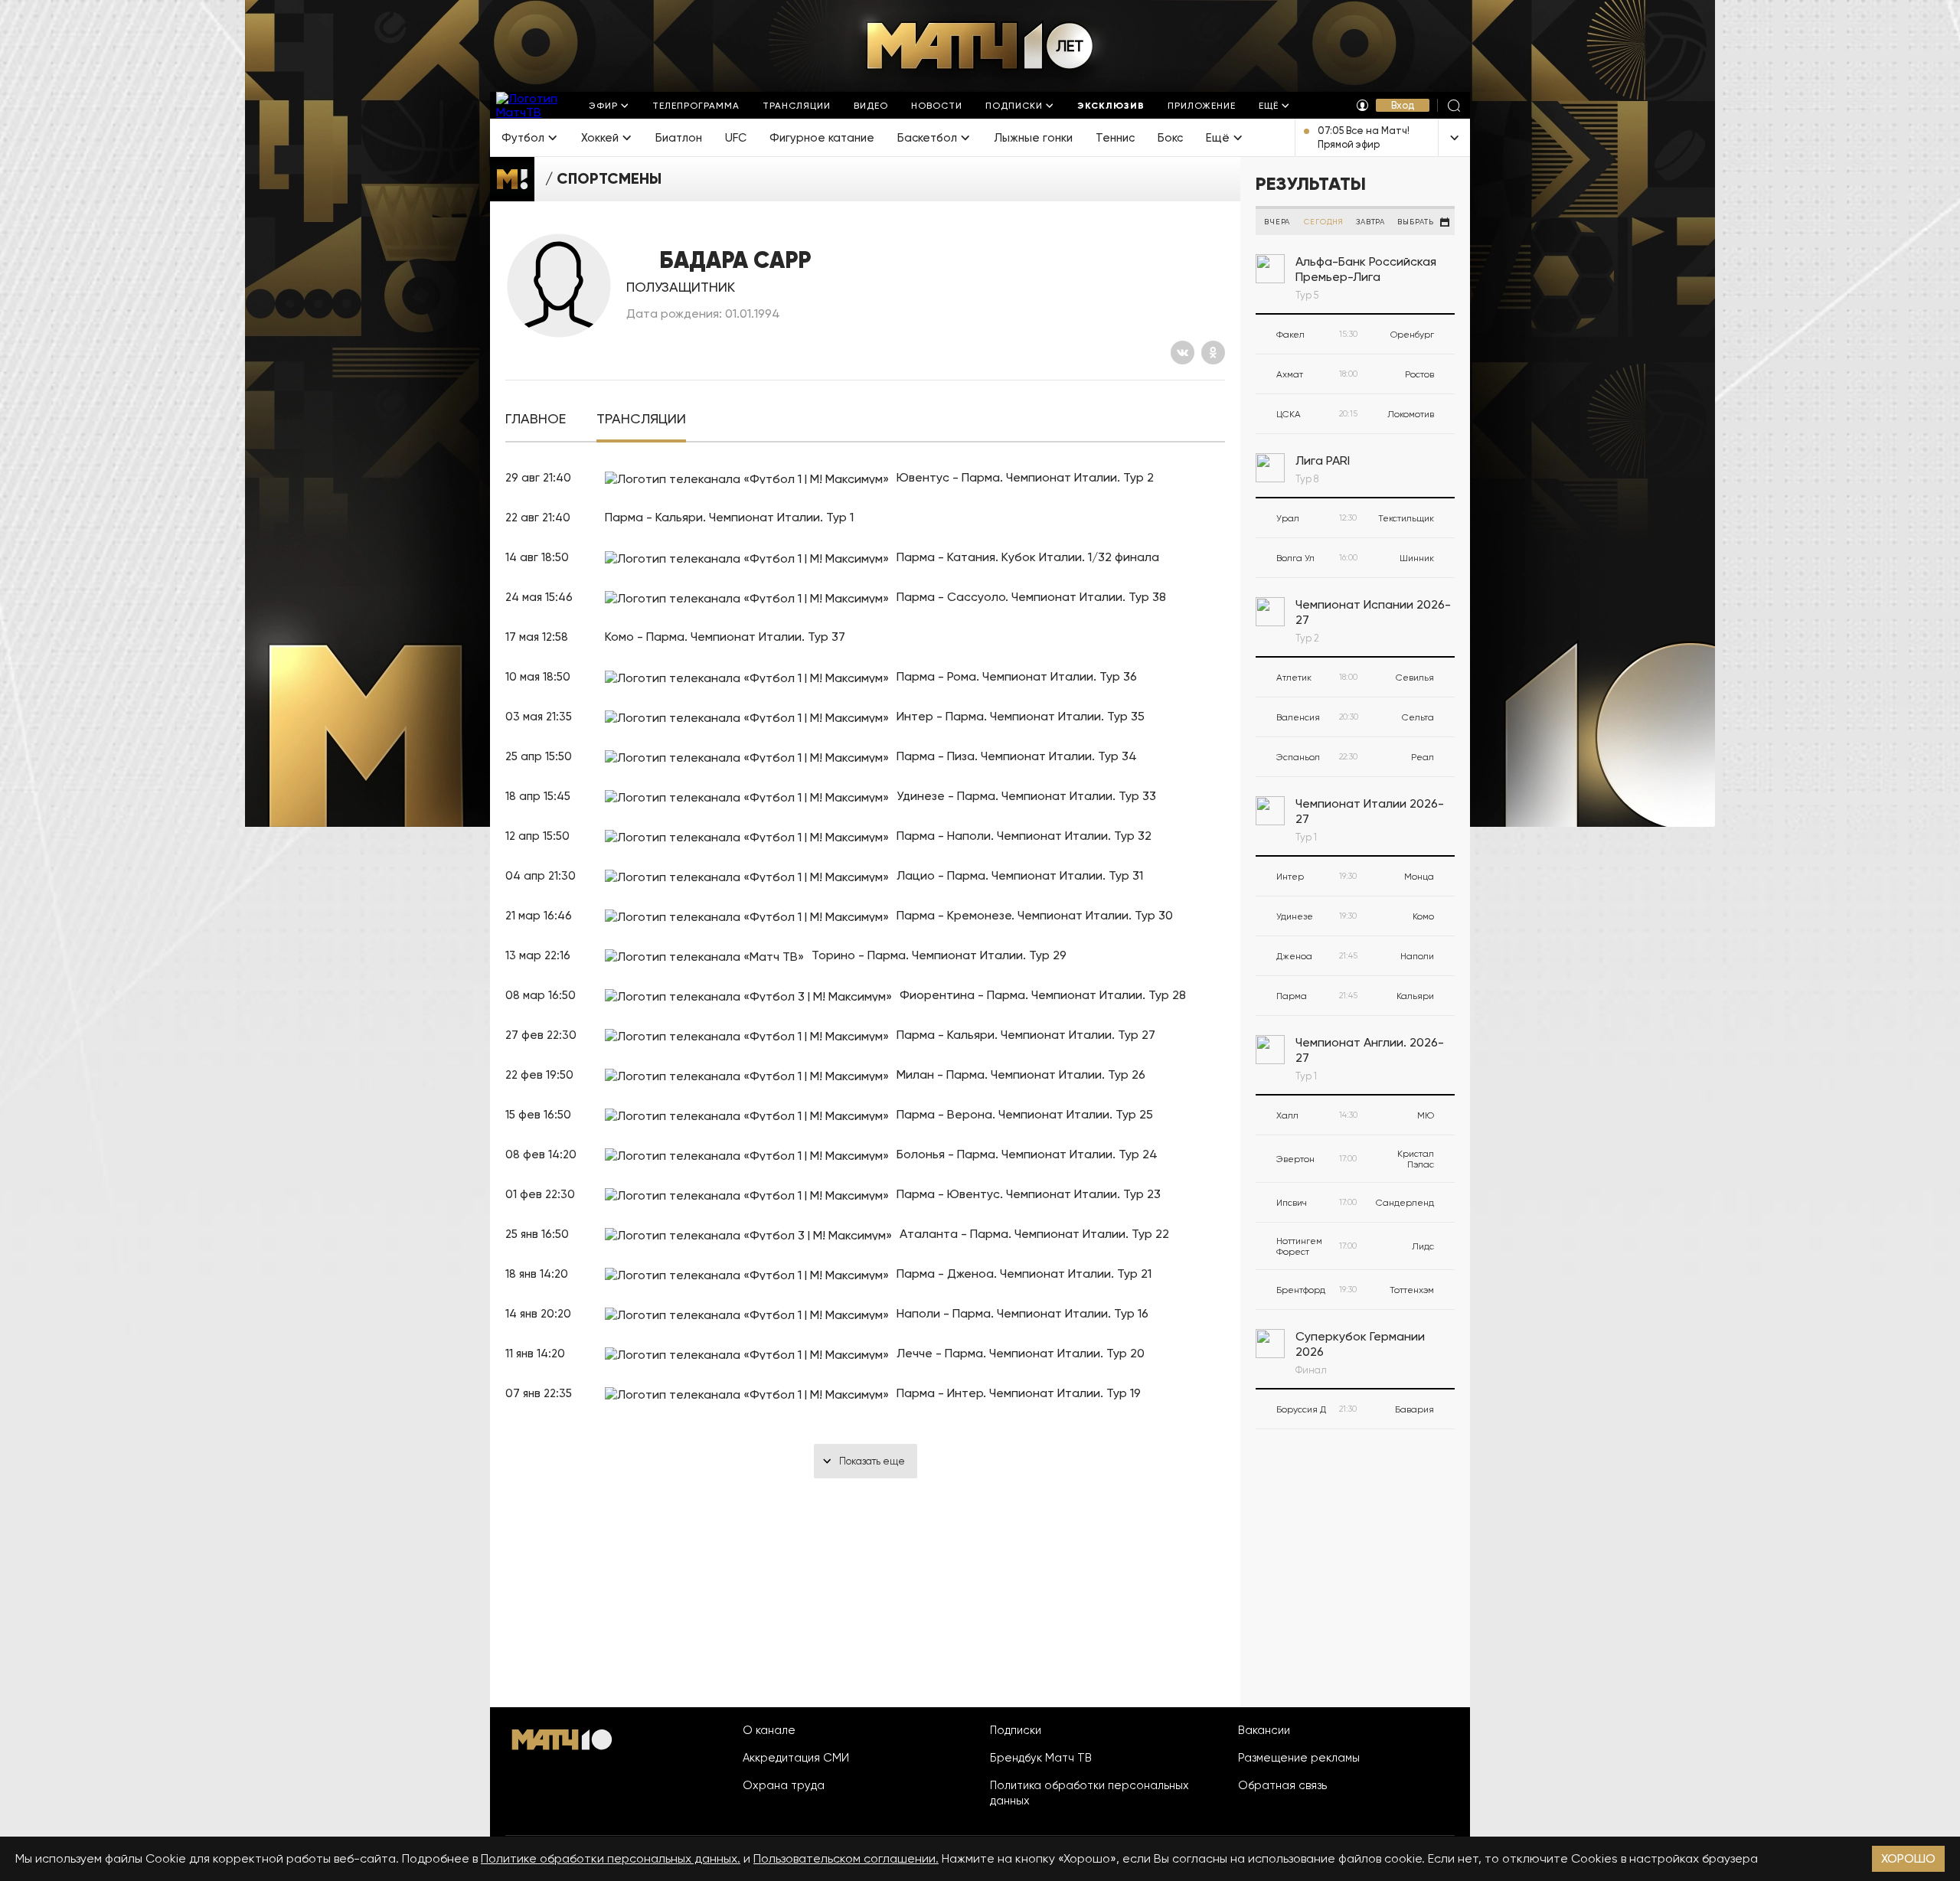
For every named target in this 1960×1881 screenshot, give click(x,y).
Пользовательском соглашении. (846, 1858)
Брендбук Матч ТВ (1041, 1758)
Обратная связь (1282, 1785)
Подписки (1016, 1730)
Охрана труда (784, 1785)
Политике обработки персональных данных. (611, 1858)
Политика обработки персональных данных (1089, 1793)
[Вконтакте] (1183, 353)
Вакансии (1264, 1730)
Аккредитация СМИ (796, 1758)
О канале (769, 1730)
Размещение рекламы (1299, 1758)
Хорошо (1908, 1858)
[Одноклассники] (1213, 353)
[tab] (536, 419)
